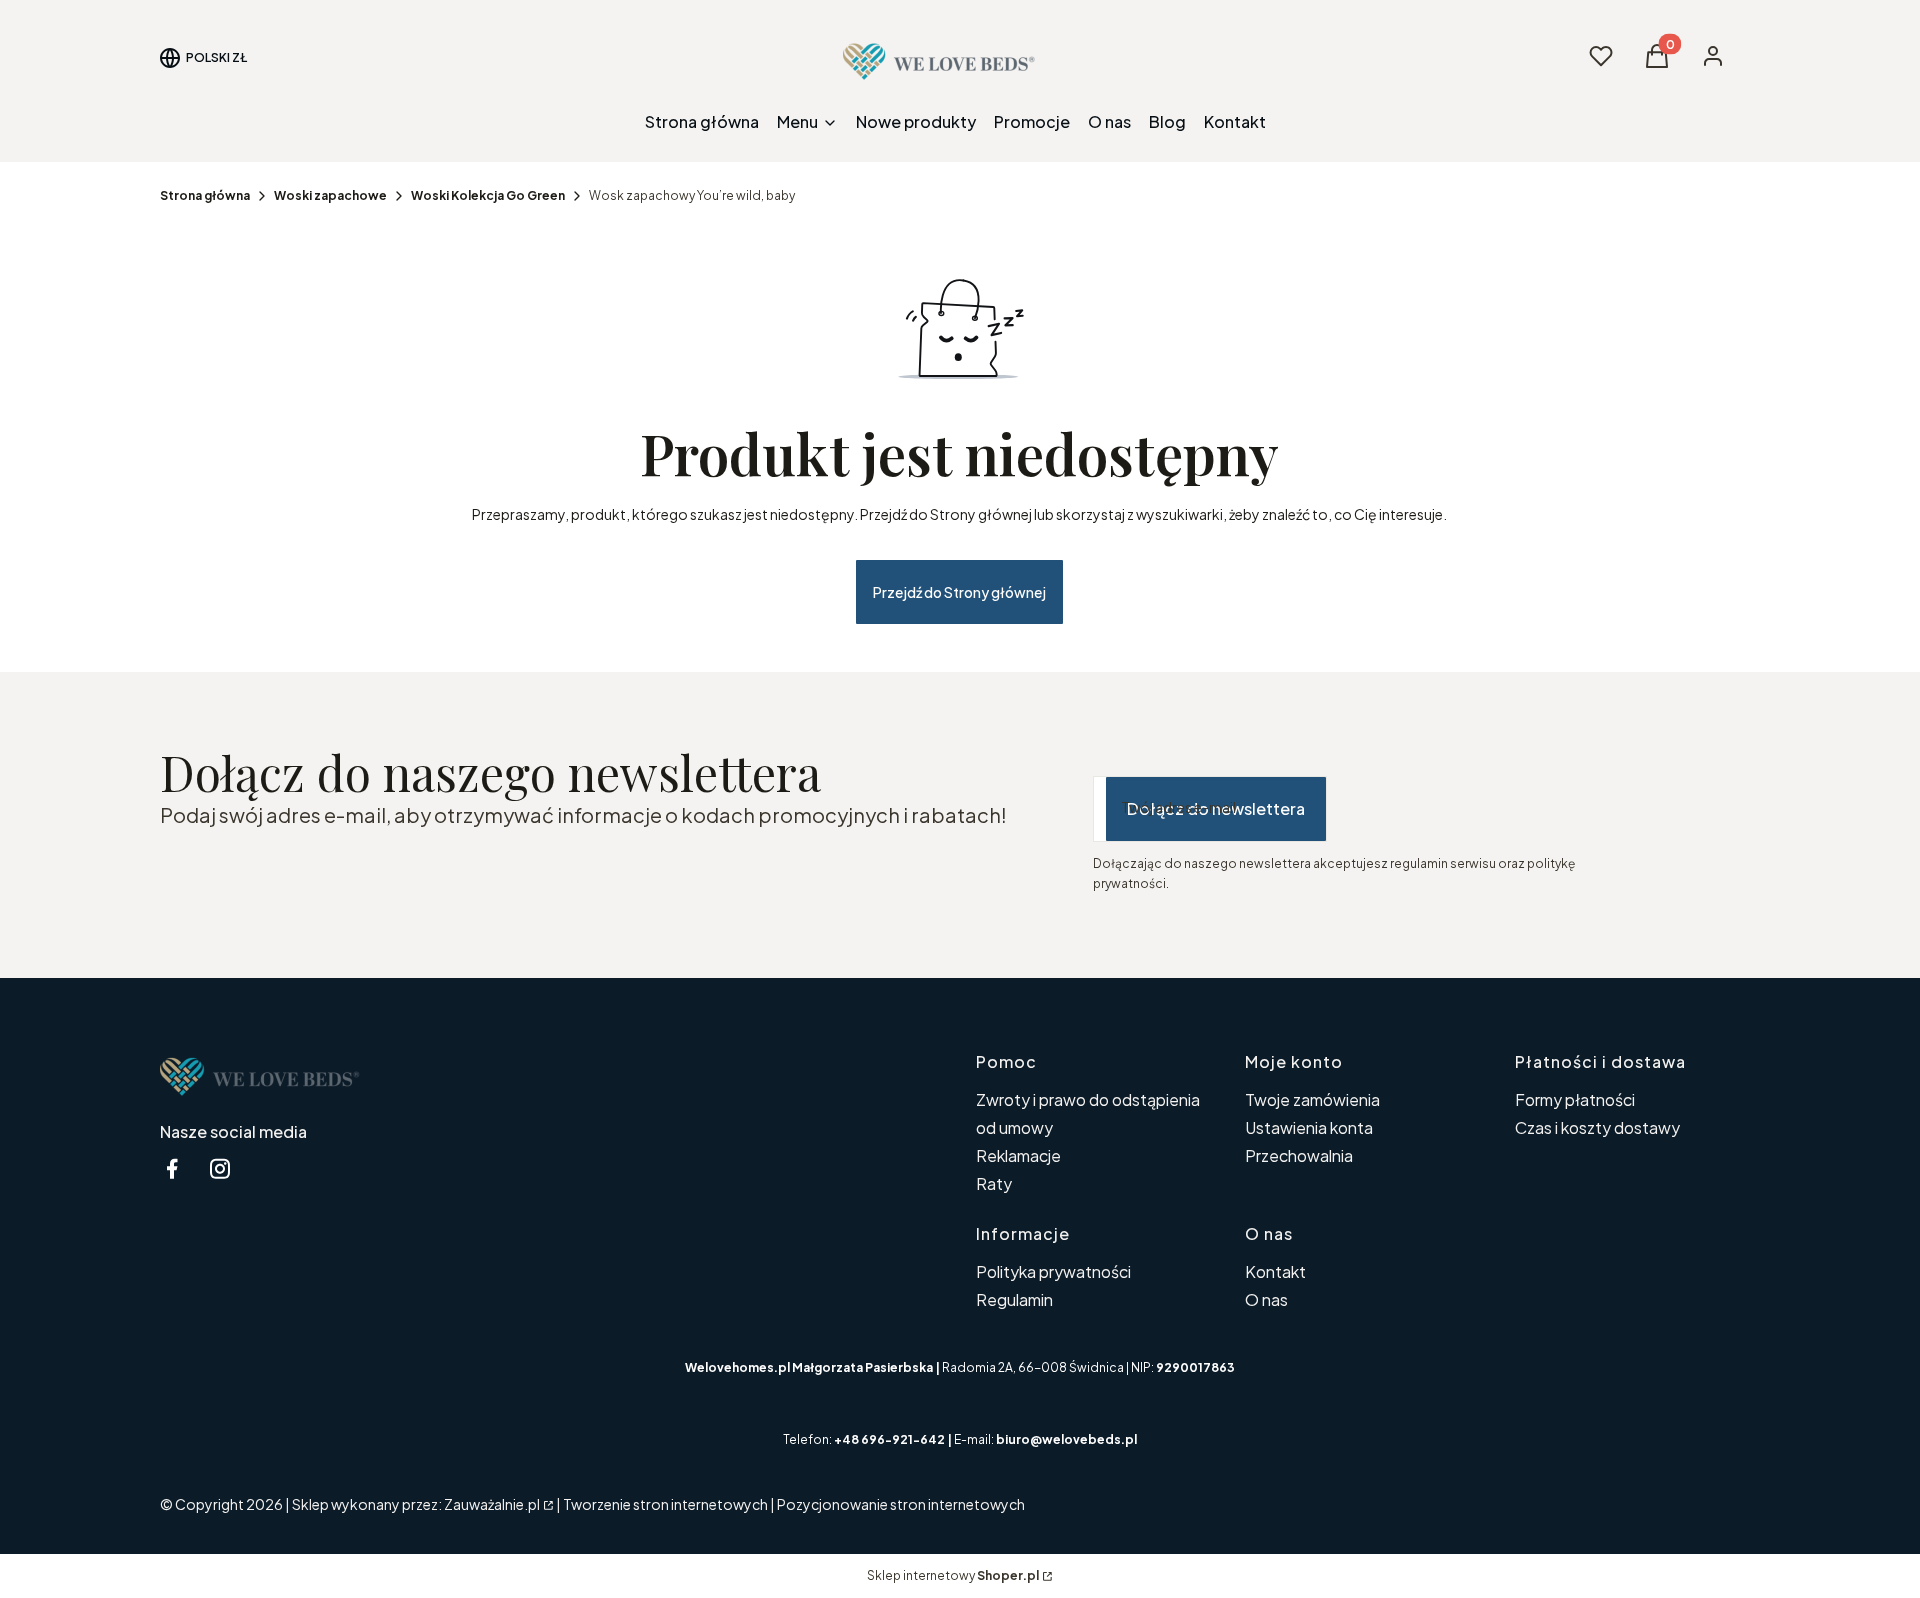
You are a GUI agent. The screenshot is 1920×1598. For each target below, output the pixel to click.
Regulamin (1014, 1299)
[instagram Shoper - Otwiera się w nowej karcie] (220, 1168)
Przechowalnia (1299, 1155)
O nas (1266, 1299)
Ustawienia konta (1309, 1127)
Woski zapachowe (330, 195)
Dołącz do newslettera (1216, 808)
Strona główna (205, 195)
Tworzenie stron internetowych (665, 1504)
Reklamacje (1018, 1155)
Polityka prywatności (1053, 1271)
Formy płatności (1575, 1099)
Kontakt (1275, 1271)
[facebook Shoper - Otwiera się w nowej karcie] (172, 1168)
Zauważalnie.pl (492, 1504)
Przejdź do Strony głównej (959, 592)
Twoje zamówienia (1312, 1099)
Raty (994, 1183)
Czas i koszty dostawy (1597, 1127)
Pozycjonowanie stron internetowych (901, 1504)
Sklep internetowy (953, 1575)
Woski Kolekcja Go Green (488, 195)
